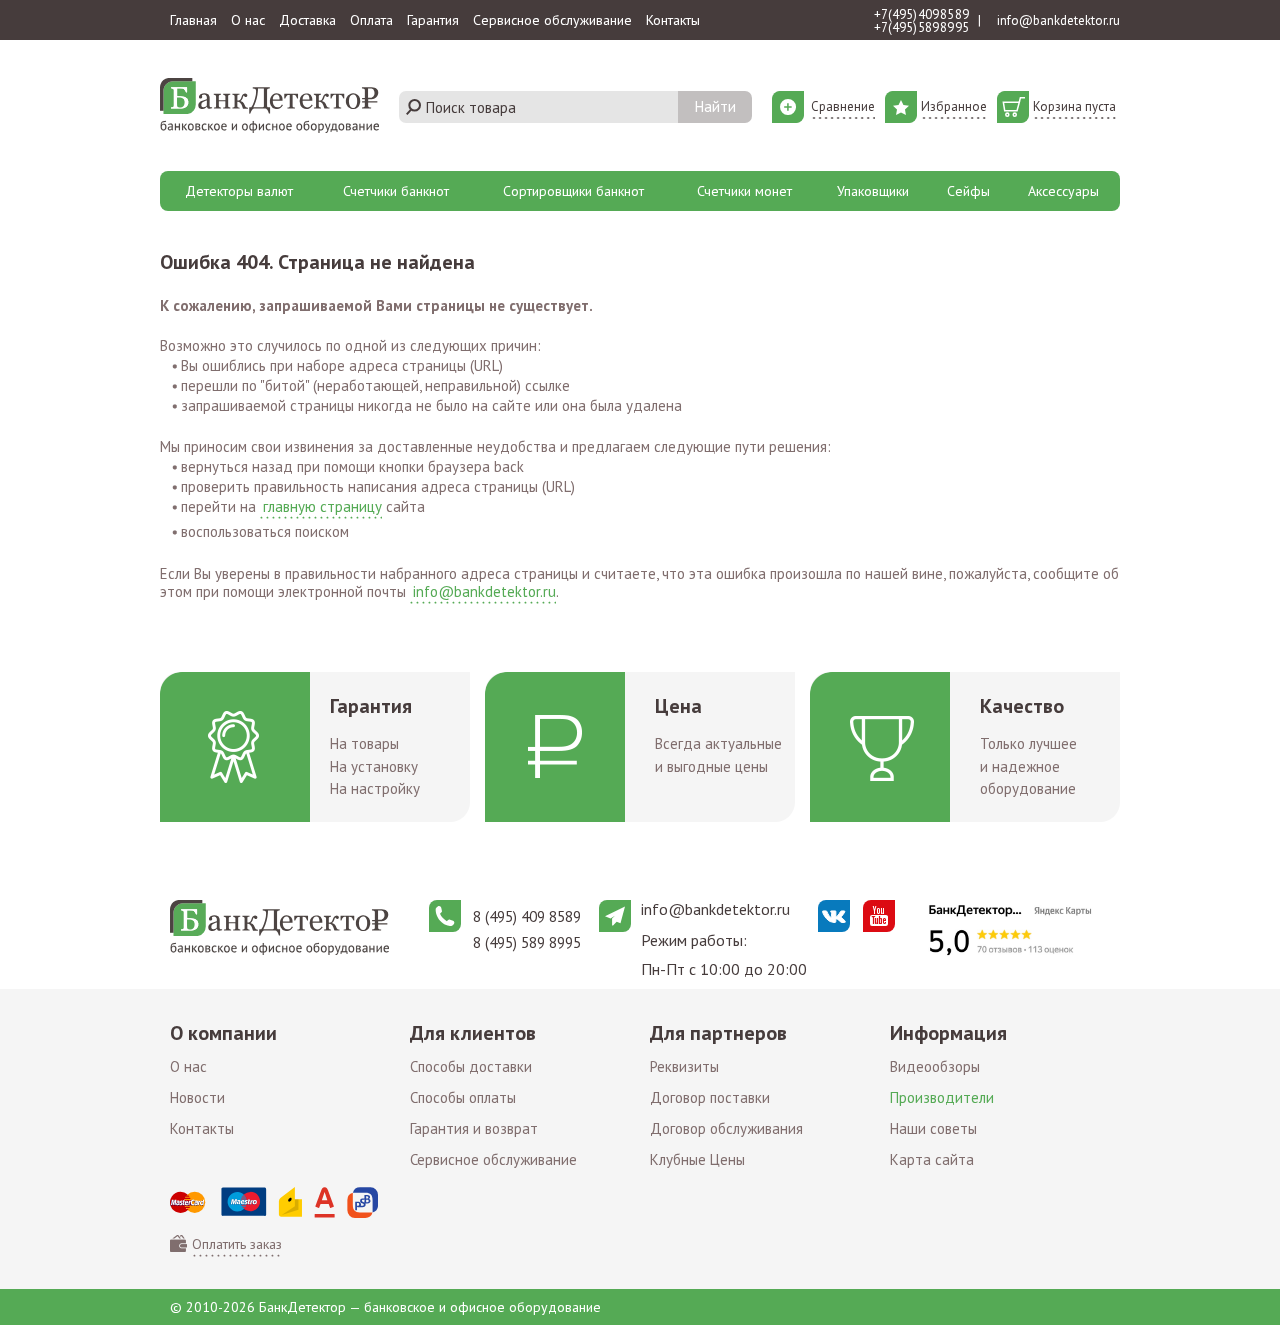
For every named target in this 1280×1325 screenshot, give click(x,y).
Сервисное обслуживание (552, 20)
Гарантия (433, 20)
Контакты (673, 20)
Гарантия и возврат (474, 1128)
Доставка (307, 20)
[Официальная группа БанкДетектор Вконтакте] (834, 916)
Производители (942, 1097)
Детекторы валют (239, 191)
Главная (193, 20)
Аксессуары (1063, 191)
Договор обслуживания (726, 1128)
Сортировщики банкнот (573, 191)
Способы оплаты (463, 1097)
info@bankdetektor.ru (1058, 20)
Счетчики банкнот (396, 191)
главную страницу (322, 507)
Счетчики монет (744, 191)
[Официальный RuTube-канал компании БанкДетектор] (879, 916)
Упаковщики (873, 191)
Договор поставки (710, 1097)
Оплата (371, 20)
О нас (248, 20)
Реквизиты (684, 1066)
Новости (197, 1097)
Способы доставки (471, 1066)
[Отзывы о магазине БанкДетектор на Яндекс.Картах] (1010, 929)
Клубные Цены (697, 1159)
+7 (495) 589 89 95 (921, 27)
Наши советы (933, 1128)
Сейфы (968, 191)
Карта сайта (932, 1159)
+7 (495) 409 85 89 (921, 14)
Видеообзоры (935, 1066)
